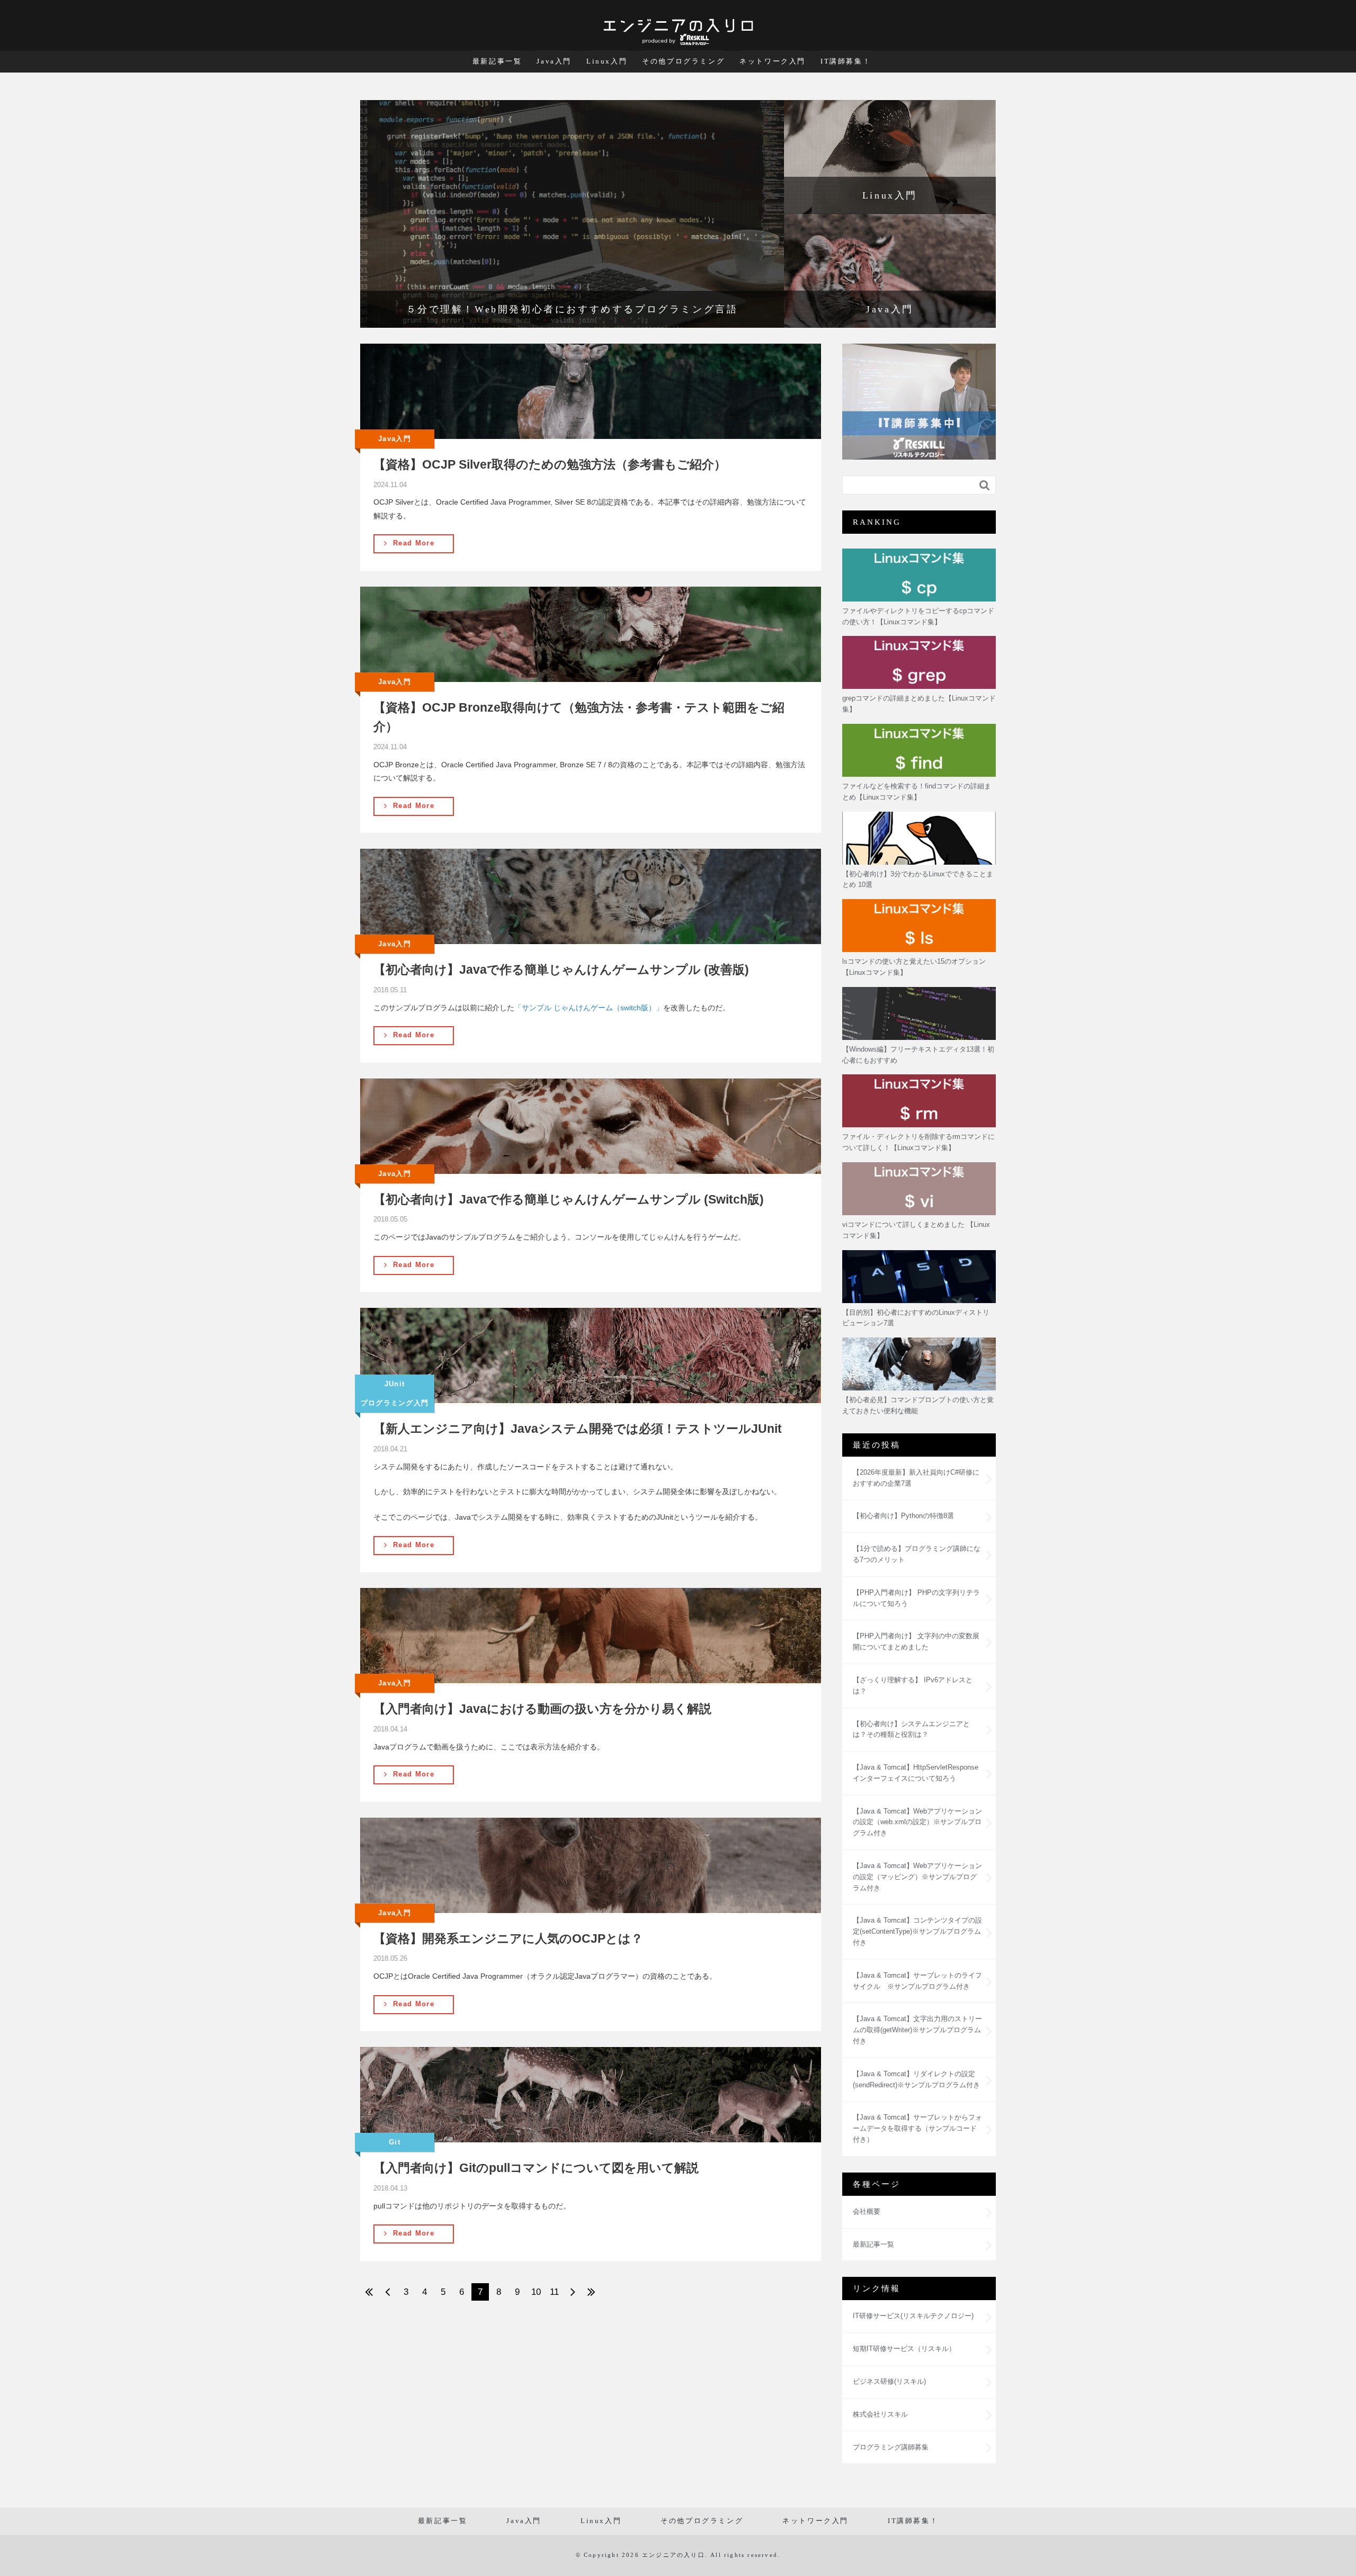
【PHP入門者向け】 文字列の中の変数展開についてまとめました (916, 1641)
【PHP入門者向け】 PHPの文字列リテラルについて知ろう (916, 1598)
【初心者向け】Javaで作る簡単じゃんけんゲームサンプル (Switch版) (569, 1199)
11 (554, 2292)
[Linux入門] (890, 157)
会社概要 (867, 2211)
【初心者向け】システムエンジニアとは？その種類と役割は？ (911, 1729)
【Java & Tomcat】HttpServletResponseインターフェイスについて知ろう (916, 1773)
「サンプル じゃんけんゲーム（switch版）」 (589, 1008)
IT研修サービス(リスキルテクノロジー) (913, 2316)
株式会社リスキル (880, 2414)
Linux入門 (607, 61)
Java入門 (554, 61)
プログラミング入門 (395, 1403)
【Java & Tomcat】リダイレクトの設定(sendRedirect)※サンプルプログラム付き (916, 2079)
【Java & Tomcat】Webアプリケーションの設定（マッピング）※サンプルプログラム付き (917, 1877)
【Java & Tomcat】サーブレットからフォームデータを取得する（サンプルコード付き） (917, 2128)
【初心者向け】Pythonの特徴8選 (903, 1516)
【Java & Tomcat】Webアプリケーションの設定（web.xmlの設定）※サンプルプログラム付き (917, 1822)
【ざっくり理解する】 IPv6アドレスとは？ (913, 1685)
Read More (414, 543)
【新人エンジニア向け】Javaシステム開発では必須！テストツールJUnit (578, 1429)
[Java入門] (890, 271)
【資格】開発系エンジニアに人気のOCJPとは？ (508, 1938)
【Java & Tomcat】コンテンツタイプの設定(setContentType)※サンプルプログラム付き (917, 1931)
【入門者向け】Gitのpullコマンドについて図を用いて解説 (536, 2168)
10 (536, 2292)
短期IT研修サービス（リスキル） (904, 2349)
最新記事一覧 (497, 61)
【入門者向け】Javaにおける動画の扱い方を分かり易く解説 (542, 1709)
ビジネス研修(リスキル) (889, 2381)
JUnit (395, 1384)
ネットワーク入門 (773, 61)
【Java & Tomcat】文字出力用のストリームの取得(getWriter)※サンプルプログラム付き (917, 2030)
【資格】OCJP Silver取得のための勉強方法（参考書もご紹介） (550, 464)
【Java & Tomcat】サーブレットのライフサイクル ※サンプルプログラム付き (917, 1981)
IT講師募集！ (846, 61)
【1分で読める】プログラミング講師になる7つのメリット (917, 1554)
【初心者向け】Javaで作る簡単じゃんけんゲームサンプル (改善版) (561, 970)
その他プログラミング (683, 61)
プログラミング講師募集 (891, 2447)
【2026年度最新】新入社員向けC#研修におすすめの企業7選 (916, 1478)
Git (395, 2142)
